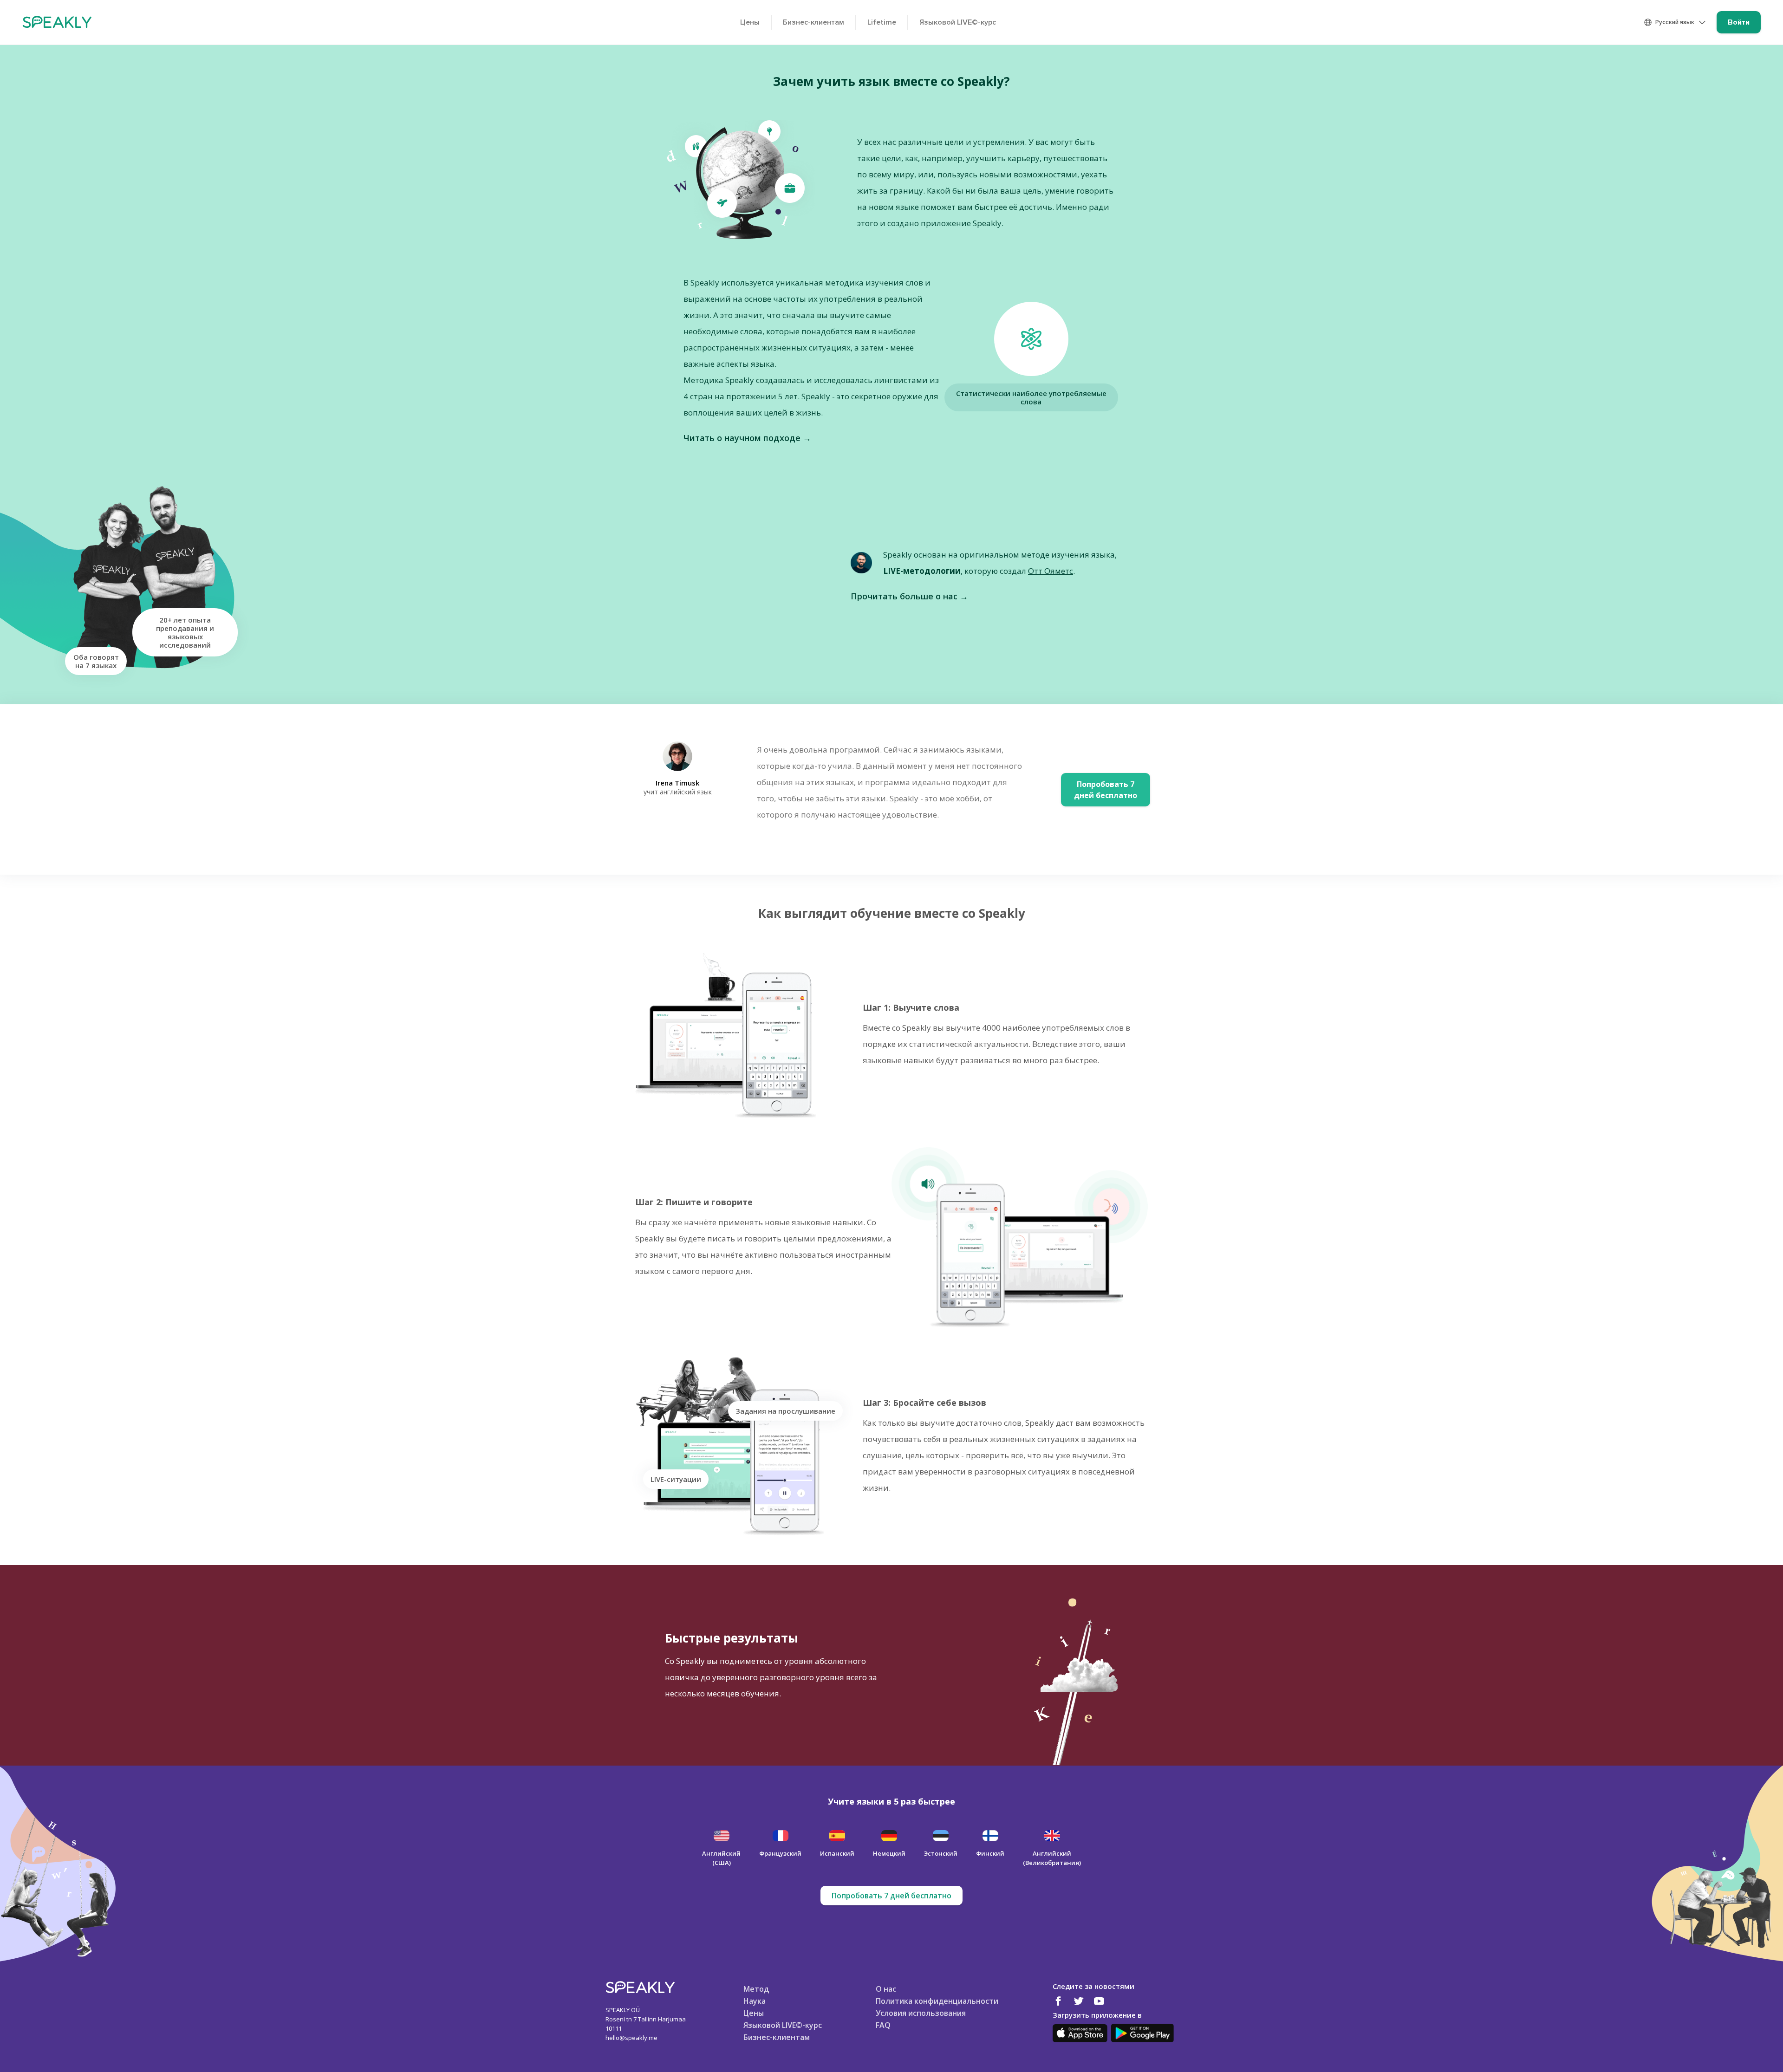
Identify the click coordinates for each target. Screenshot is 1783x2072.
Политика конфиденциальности (937, 2001)
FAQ (883, 2025)
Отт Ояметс (1051, 571)
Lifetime (882, 22)
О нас (886, 1988)
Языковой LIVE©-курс (958, 22)
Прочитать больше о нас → (909, 596)
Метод (756, 1988)
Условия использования (921, 2013)
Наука (755, 2001)
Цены (750, 22)
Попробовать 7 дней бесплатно (891, 1896)
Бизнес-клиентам (813, 22)
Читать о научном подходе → (747, 438)
